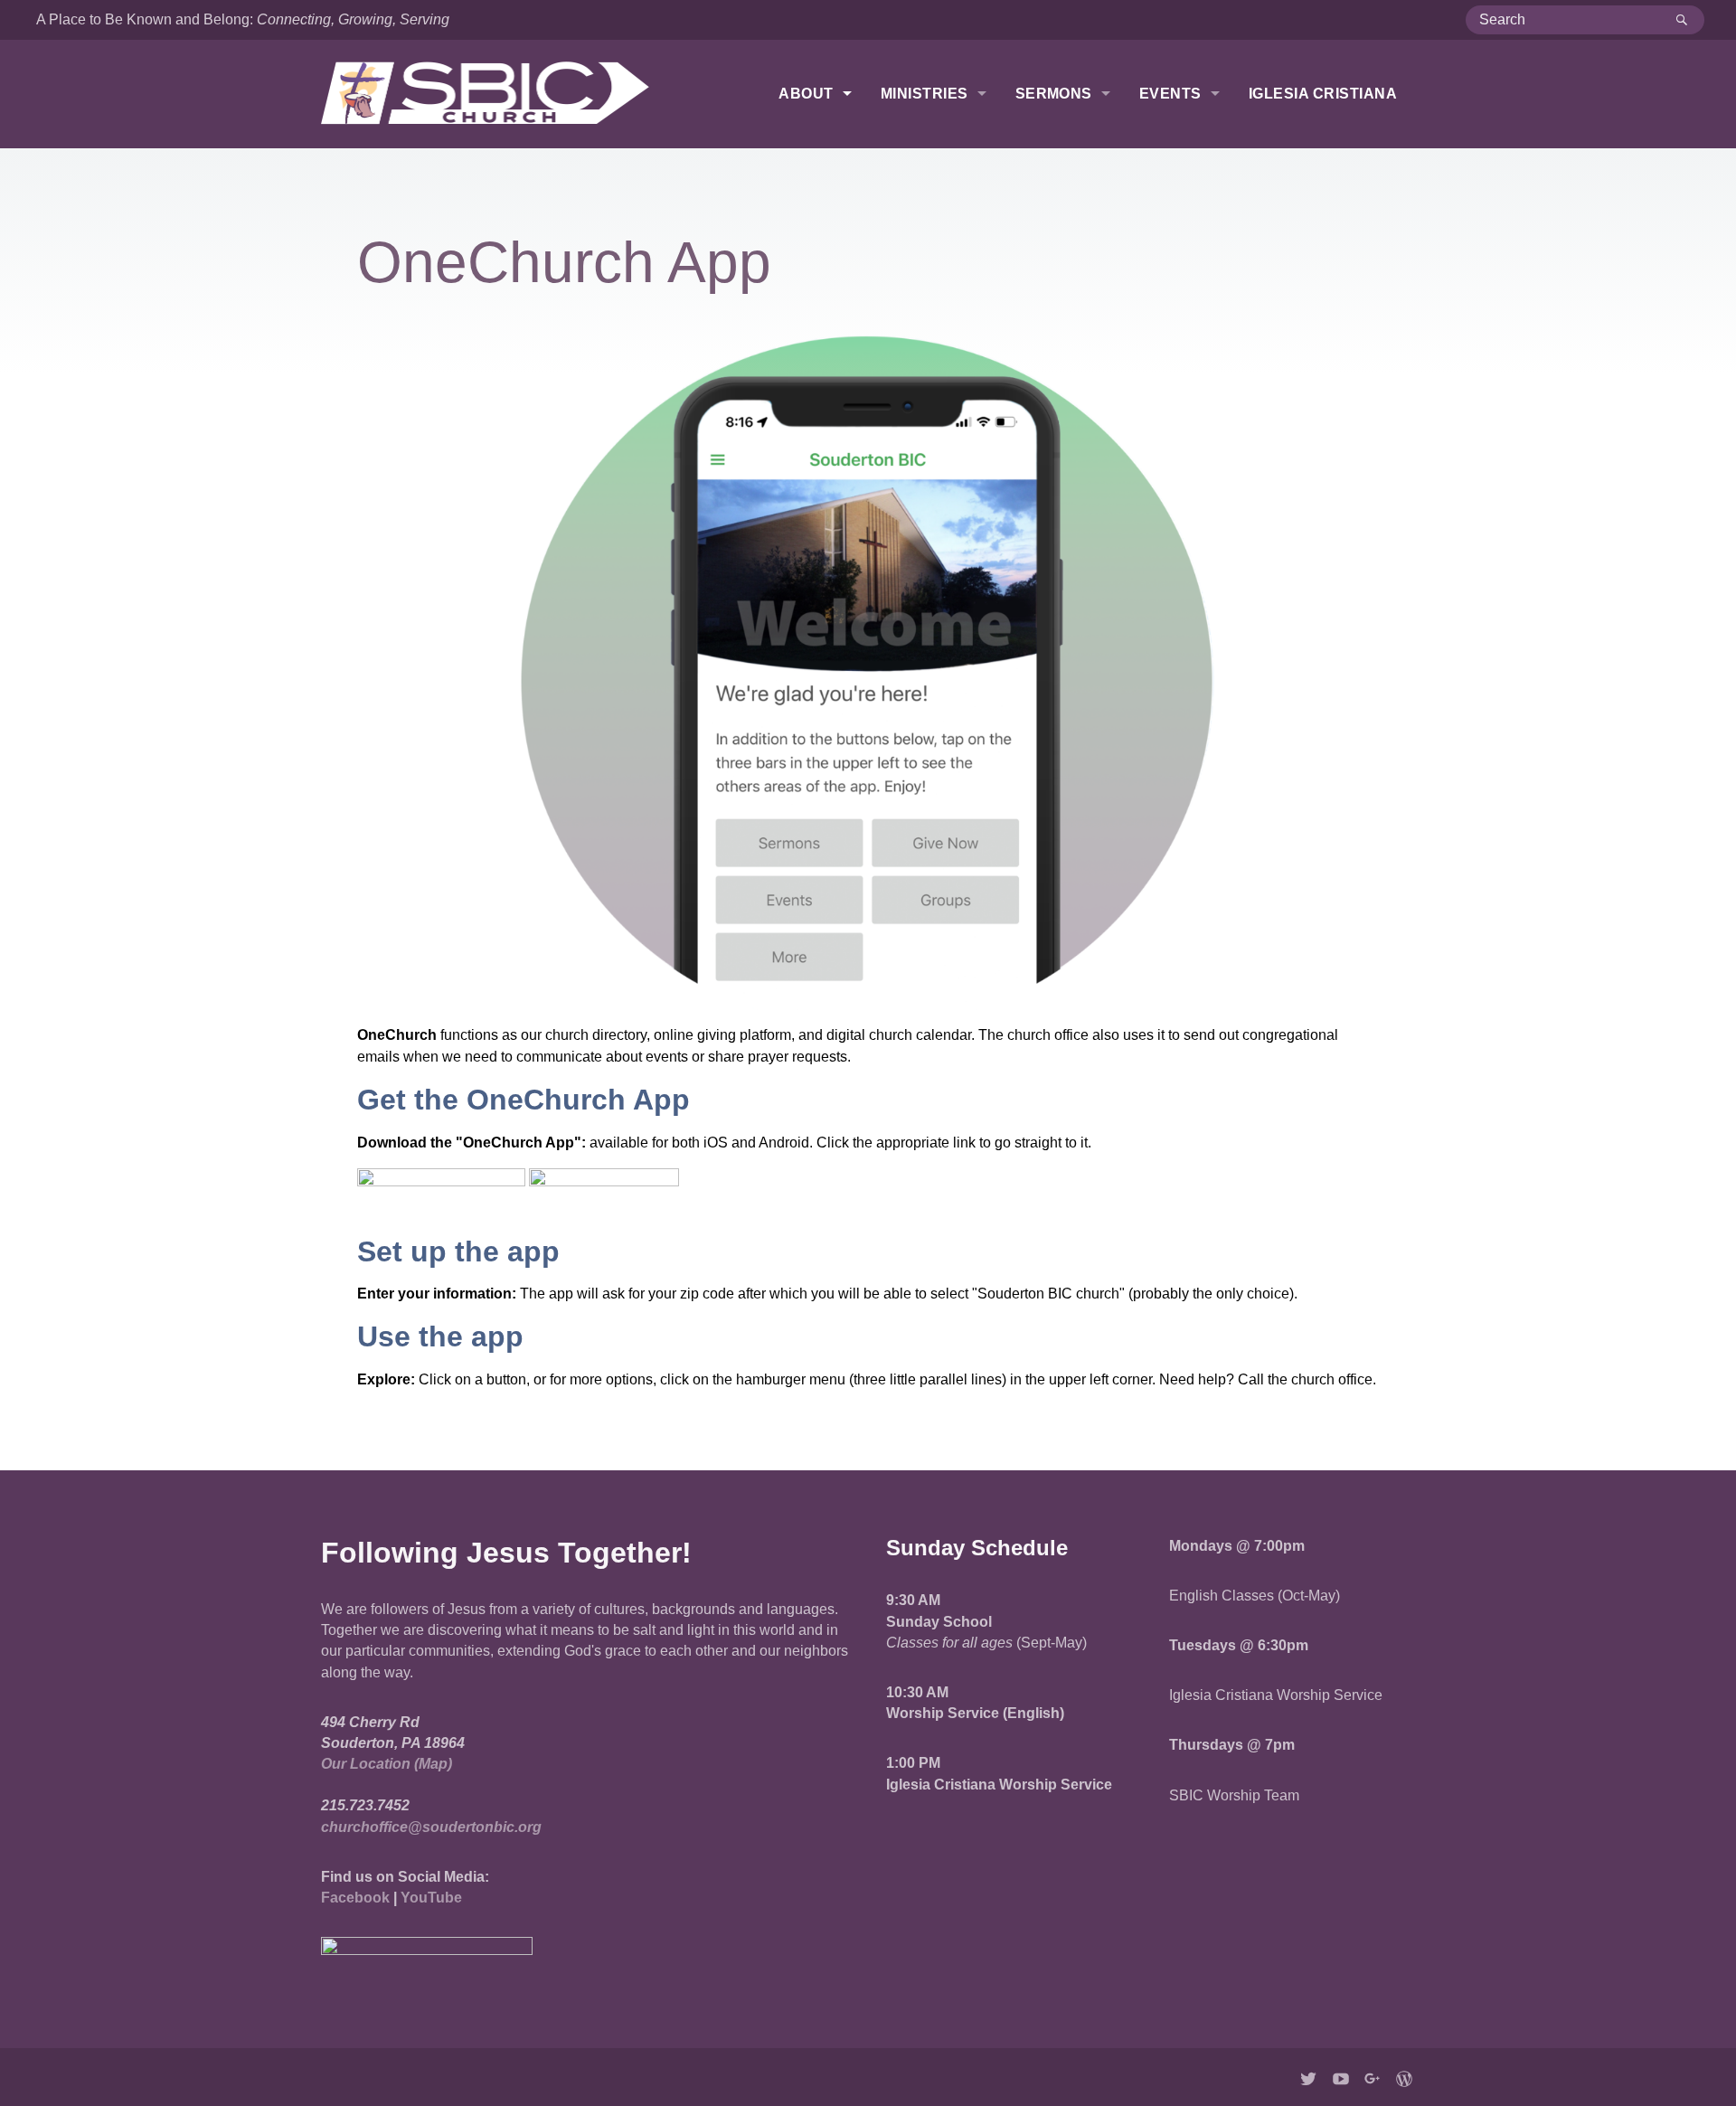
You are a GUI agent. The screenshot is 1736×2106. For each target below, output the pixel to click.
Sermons (1054, 94)
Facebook (355, 1898)
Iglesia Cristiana (1323, 94)
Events (1170, 94)
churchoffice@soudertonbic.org (431, 1827)
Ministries (925, 94)
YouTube (431, 1898)
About (806, 94)
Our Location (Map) (387, 1764)
